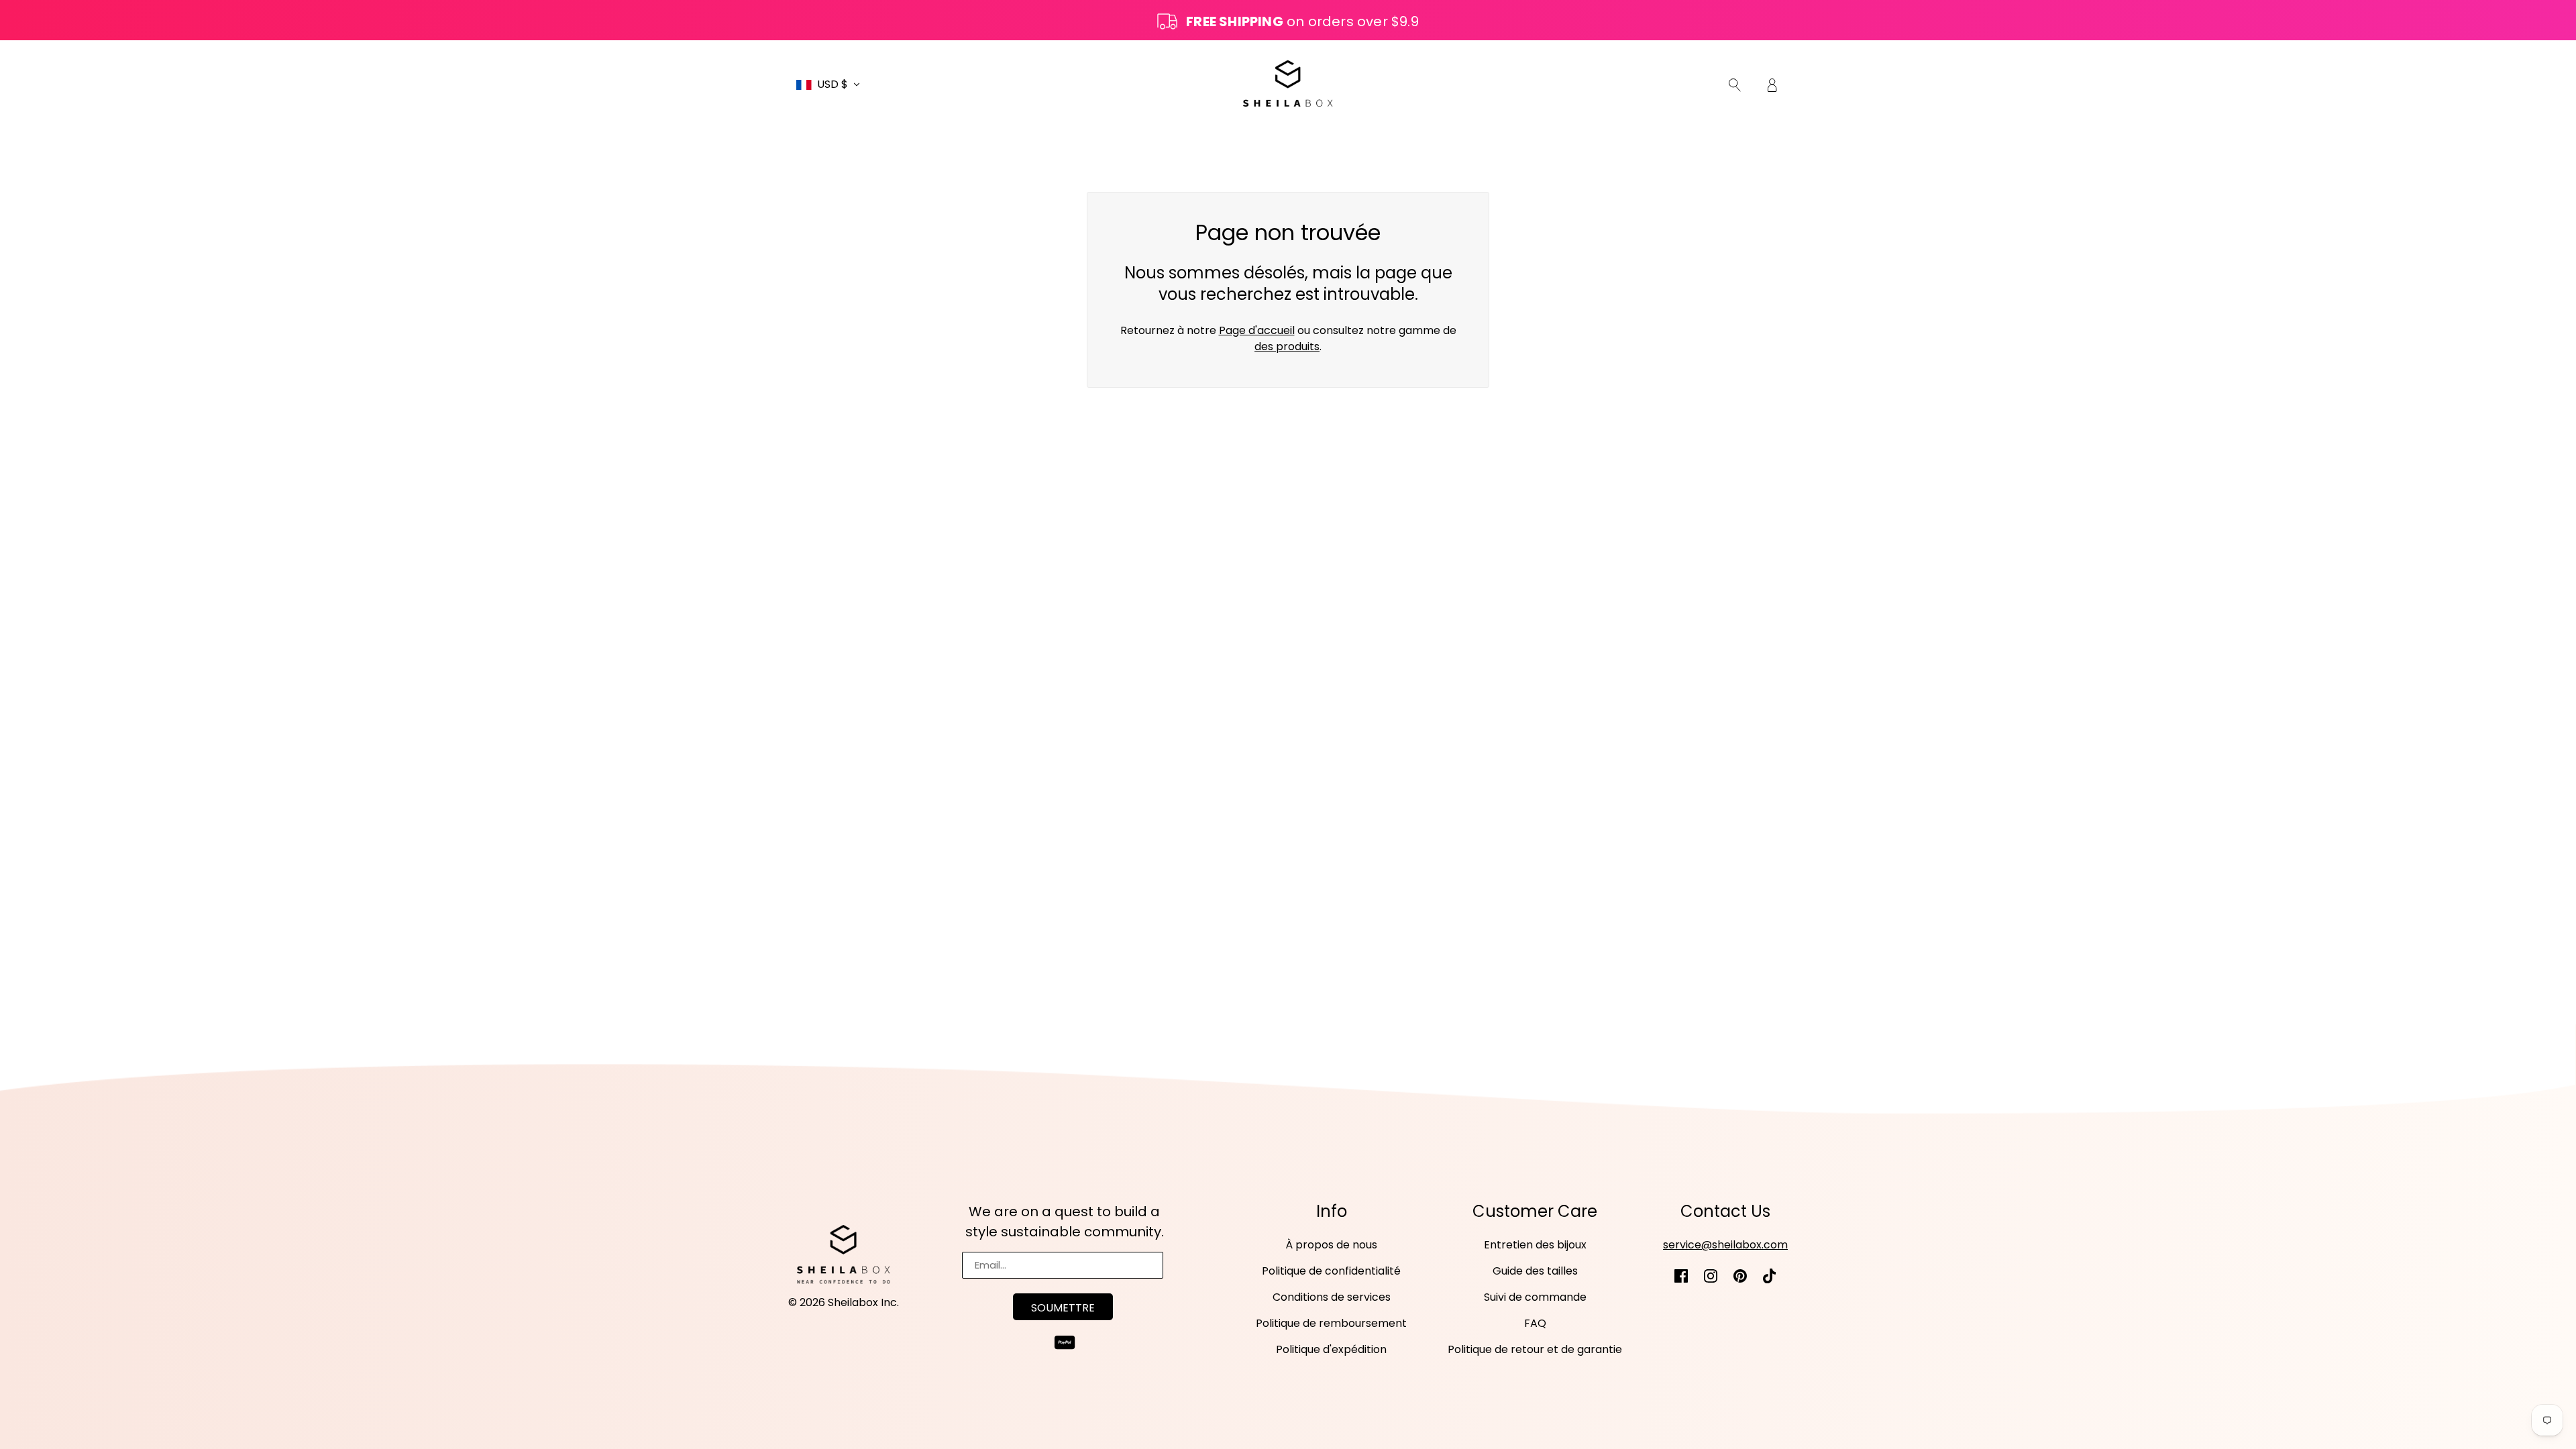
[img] (1735, 85)
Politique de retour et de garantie (1535, 1349)
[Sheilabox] (1288, 84)
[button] (828, 85)
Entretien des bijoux (1535, 1245)
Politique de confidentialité (1331, 1271)
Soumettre (1063, 1308)
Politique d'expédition (1331, 1349)
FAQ (1535, 1323)
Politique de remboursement (1331, 1323)
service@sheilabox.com (1725, 1245)
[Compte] (1772, 85)
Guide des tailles (1535, 1271)
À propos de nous (1331, 1245)
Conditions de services (1332, 1297)
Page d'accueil (1257, 330)
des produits (1287, 346)
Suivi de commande (1535, 1297)
